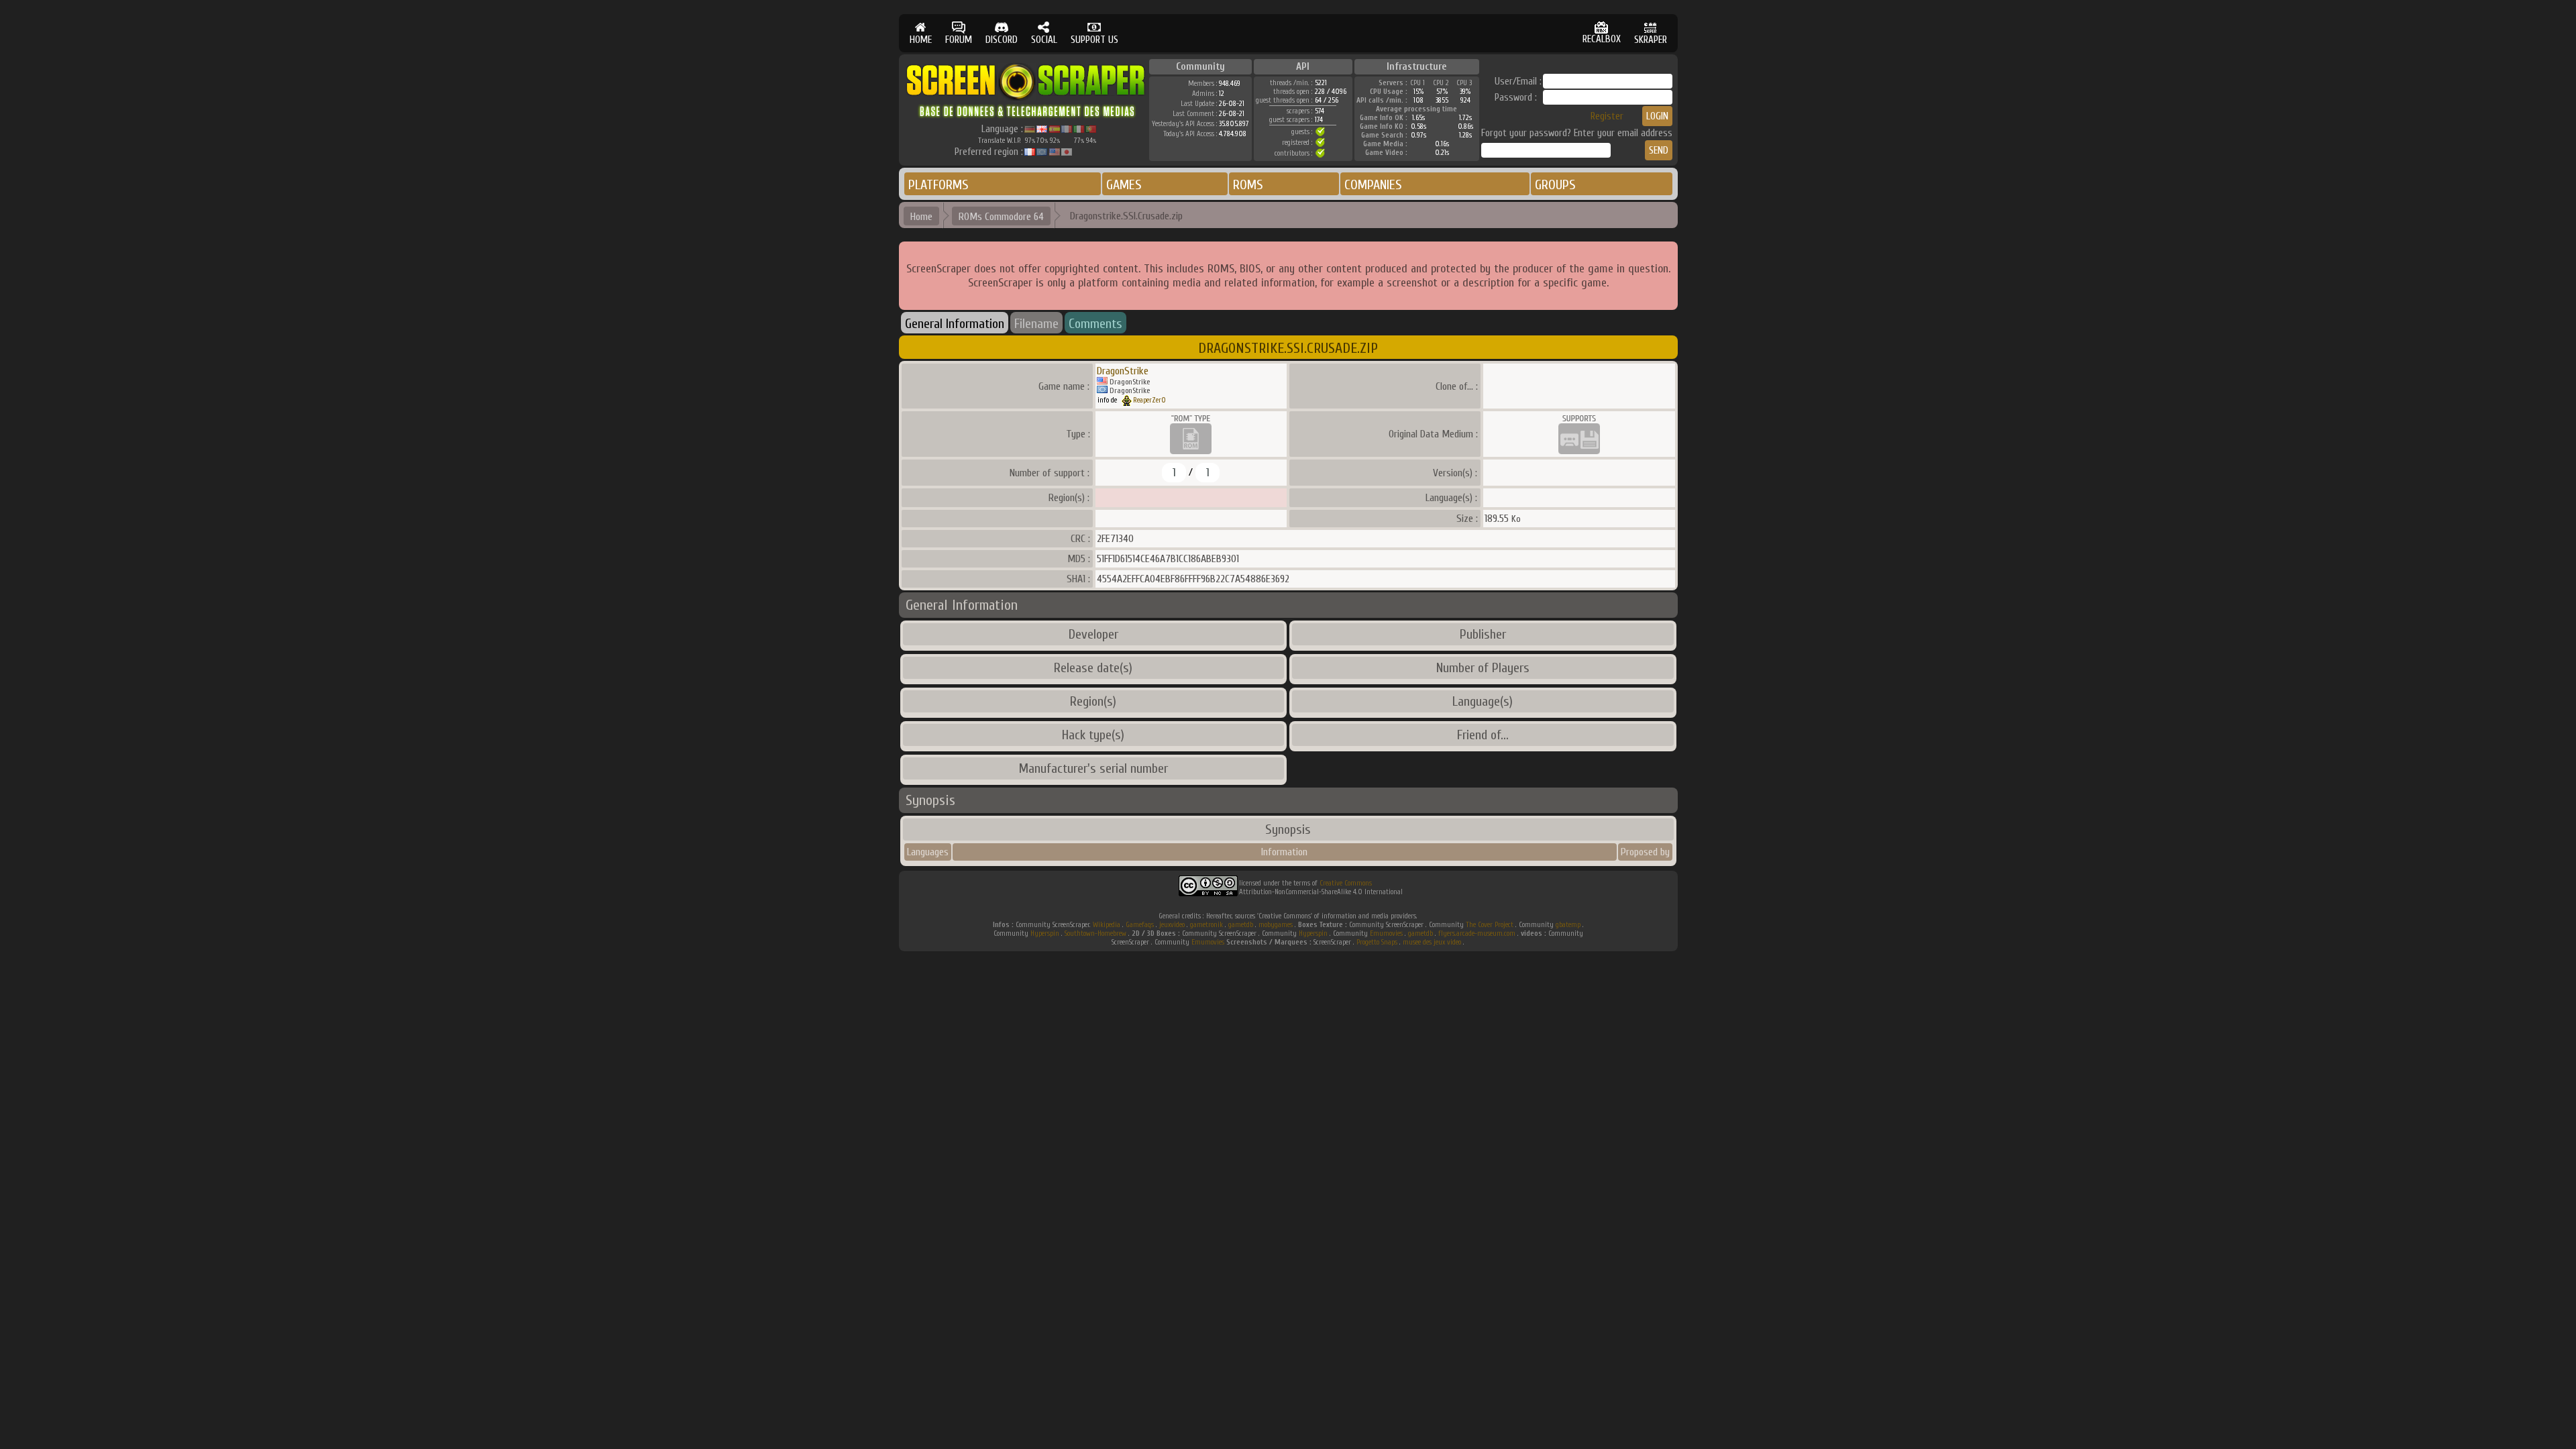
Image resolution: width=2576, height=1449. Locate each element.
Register (1607, 116)
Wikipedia (1107, 925)
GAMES (1124, 185)
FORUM (959, 40)
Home (921, 217)
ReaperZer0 (1149, 400)
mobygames (1276, 925)
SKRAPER (1651, 40)
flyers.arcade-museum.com (1477, 933)
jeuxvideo (1172, 925)
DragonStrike (1123, 371)
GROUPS (1555, 185)
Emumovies (1386, 933)
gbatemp (1568, 925)
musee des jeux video (1432, 942)
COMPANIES (1373, 185)
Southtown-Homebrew (1095, 933)
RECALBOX (1602, 39)
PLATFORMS (938, 185)
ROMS (1248, 185)
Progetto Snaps (1377, 942)
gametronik (1206, 925)
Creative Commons (1346, 883)
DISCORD (1002, 40)
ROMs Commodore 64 (1001, 217)
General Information (955, 324)
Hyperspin (1045, 933)
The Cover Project (1490, 925)
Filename (1036, 324)
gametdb (1241, 925)
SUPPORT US (1094, 40)
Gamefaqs (1140, 925)
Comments (1095, 324)
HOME (921, 40)
